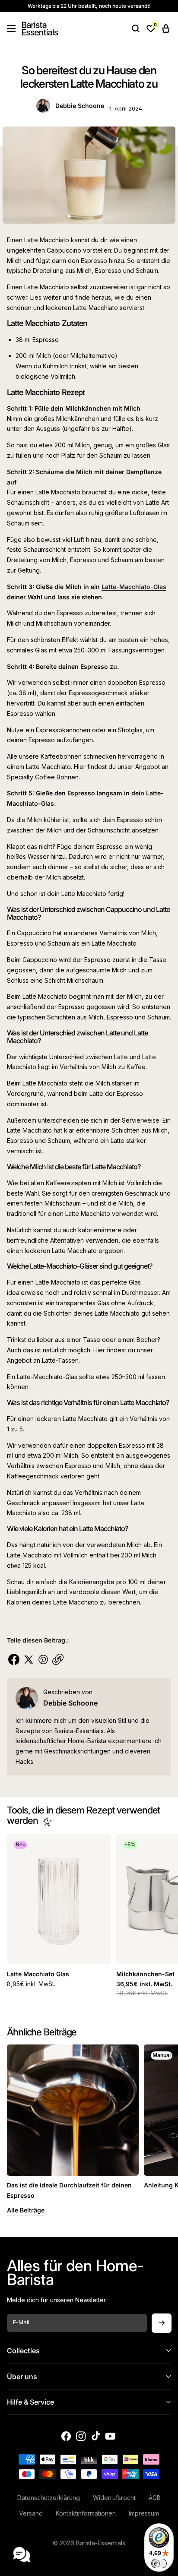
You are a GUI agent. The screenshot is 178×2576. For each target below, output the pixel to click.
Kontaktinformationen (86, 2513)
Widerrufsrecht (114, 2498)
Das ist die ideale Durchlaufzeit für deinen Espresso (69, 2190)
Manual (162, 2055)
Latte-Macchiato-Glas (134, 587)
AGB (155, 2498)
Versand (31, 2513)
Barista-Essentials (101, 2543)
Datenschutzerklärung (49, 2498)
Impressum (144, 2513)
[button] (11, 28)
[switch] (159, 2563)
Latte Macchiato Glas (38, 1974)
